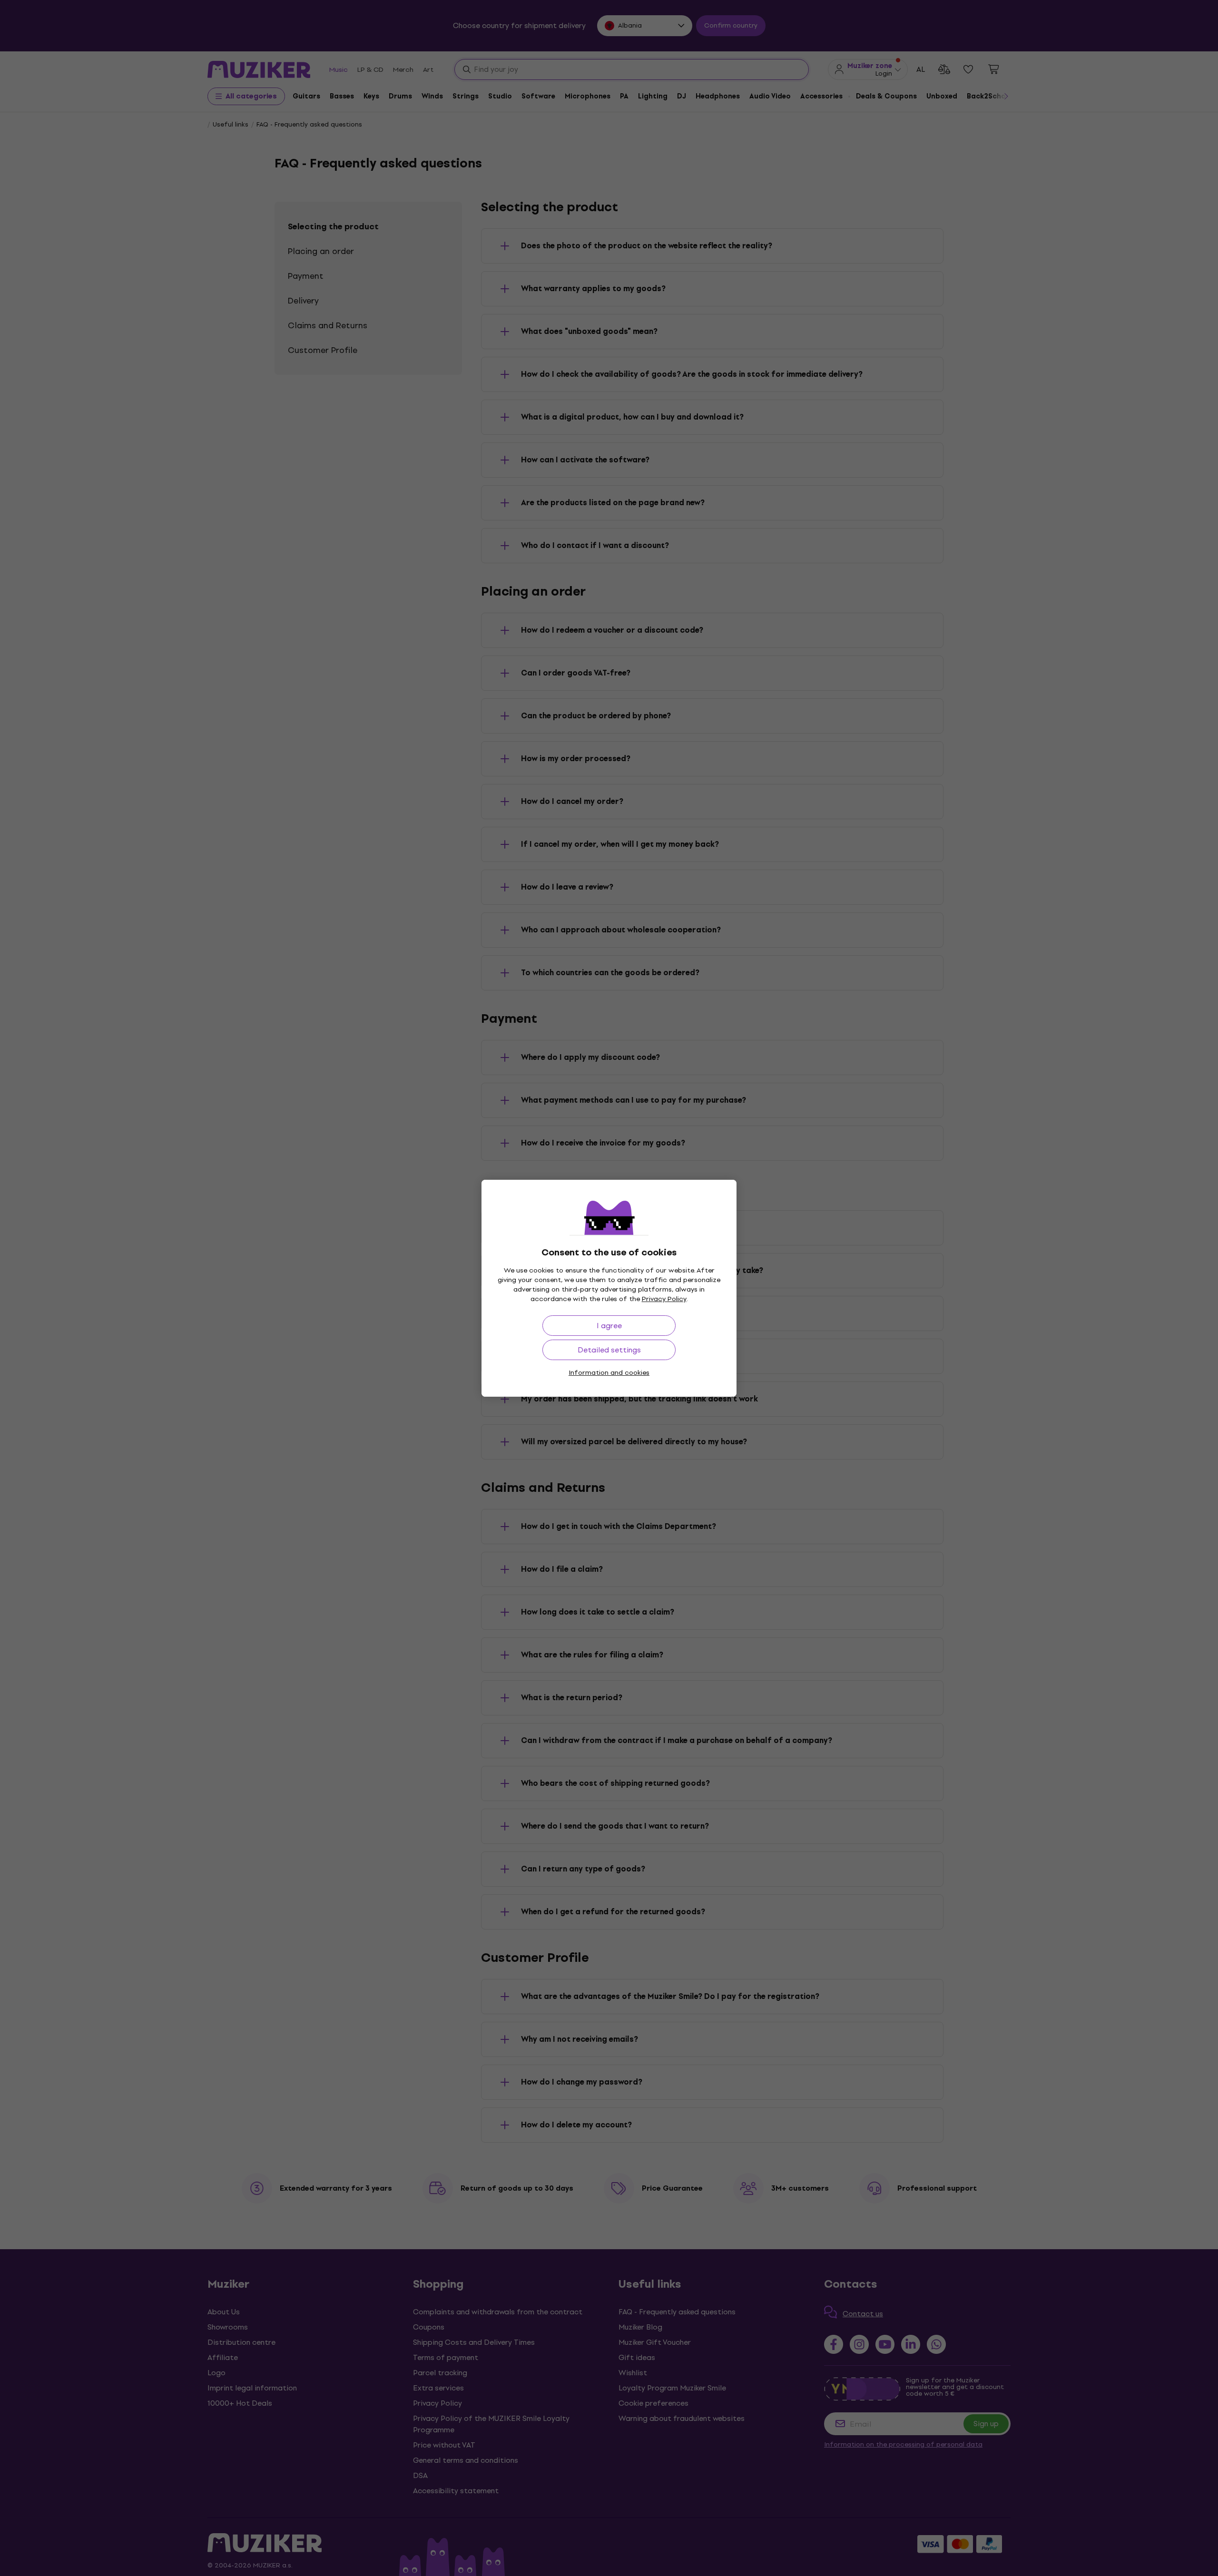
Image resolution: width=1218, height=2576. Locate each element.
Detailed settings (609, 1350)
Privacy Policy (664, 1299)
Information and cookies (609, 1373)
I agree (609, 1326)
